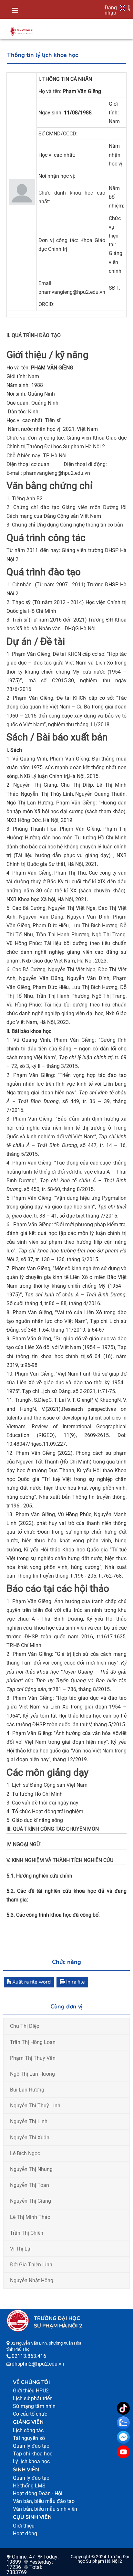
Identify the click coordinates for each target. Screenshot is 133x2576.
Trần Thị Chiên (27, 2233)
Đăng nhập (111, 10)
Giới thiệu (24, 2526)
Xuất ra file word (31, 1982)
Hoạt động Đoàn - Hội (38, 2493)
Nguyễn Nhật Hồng (32, 2280)
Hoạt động (25, 2533)
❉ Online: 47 (21, 2557)
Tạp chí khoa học (33, 2454)
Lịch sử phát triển (33, 2398)
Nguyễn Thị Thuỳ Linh (35, 2106)
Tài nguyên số (29, 2438)
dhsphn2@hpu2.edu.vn (38, 2364)
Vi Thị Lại (21, 2249)
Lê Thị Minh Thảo (30, 2217)
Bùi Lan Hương (27, 2090)
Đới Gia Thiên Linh (31, 2265)
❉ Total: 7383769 (24, 2570)
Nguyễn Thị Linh (29, 2121)
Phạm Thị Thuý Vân (33, 2058)
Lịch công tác (28, 2430)
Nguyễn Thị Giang (31, 2201)
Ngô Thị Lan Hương (32, 2074)
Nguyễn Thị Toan (30, 2185)
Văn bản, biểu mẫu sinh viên (45, 2509)
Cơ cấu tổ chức (30, 2414)
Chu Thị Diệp (25, 2026)
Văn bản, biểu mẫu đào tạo (44, 2501)
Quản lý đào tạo (31, 2446)
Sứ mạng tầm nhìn (34, 2406)
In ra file (75, 1982)
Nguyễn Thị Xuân (30, 2138)
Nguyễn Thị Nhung (31, 2169)
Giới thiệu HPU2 (31, 2391)
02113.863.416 (29, 2356)
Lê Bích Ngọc (25, 2153)
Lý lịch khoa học (31, 2461)
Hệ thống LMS (29, 2486)
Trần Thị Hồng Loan (33, 2042)
